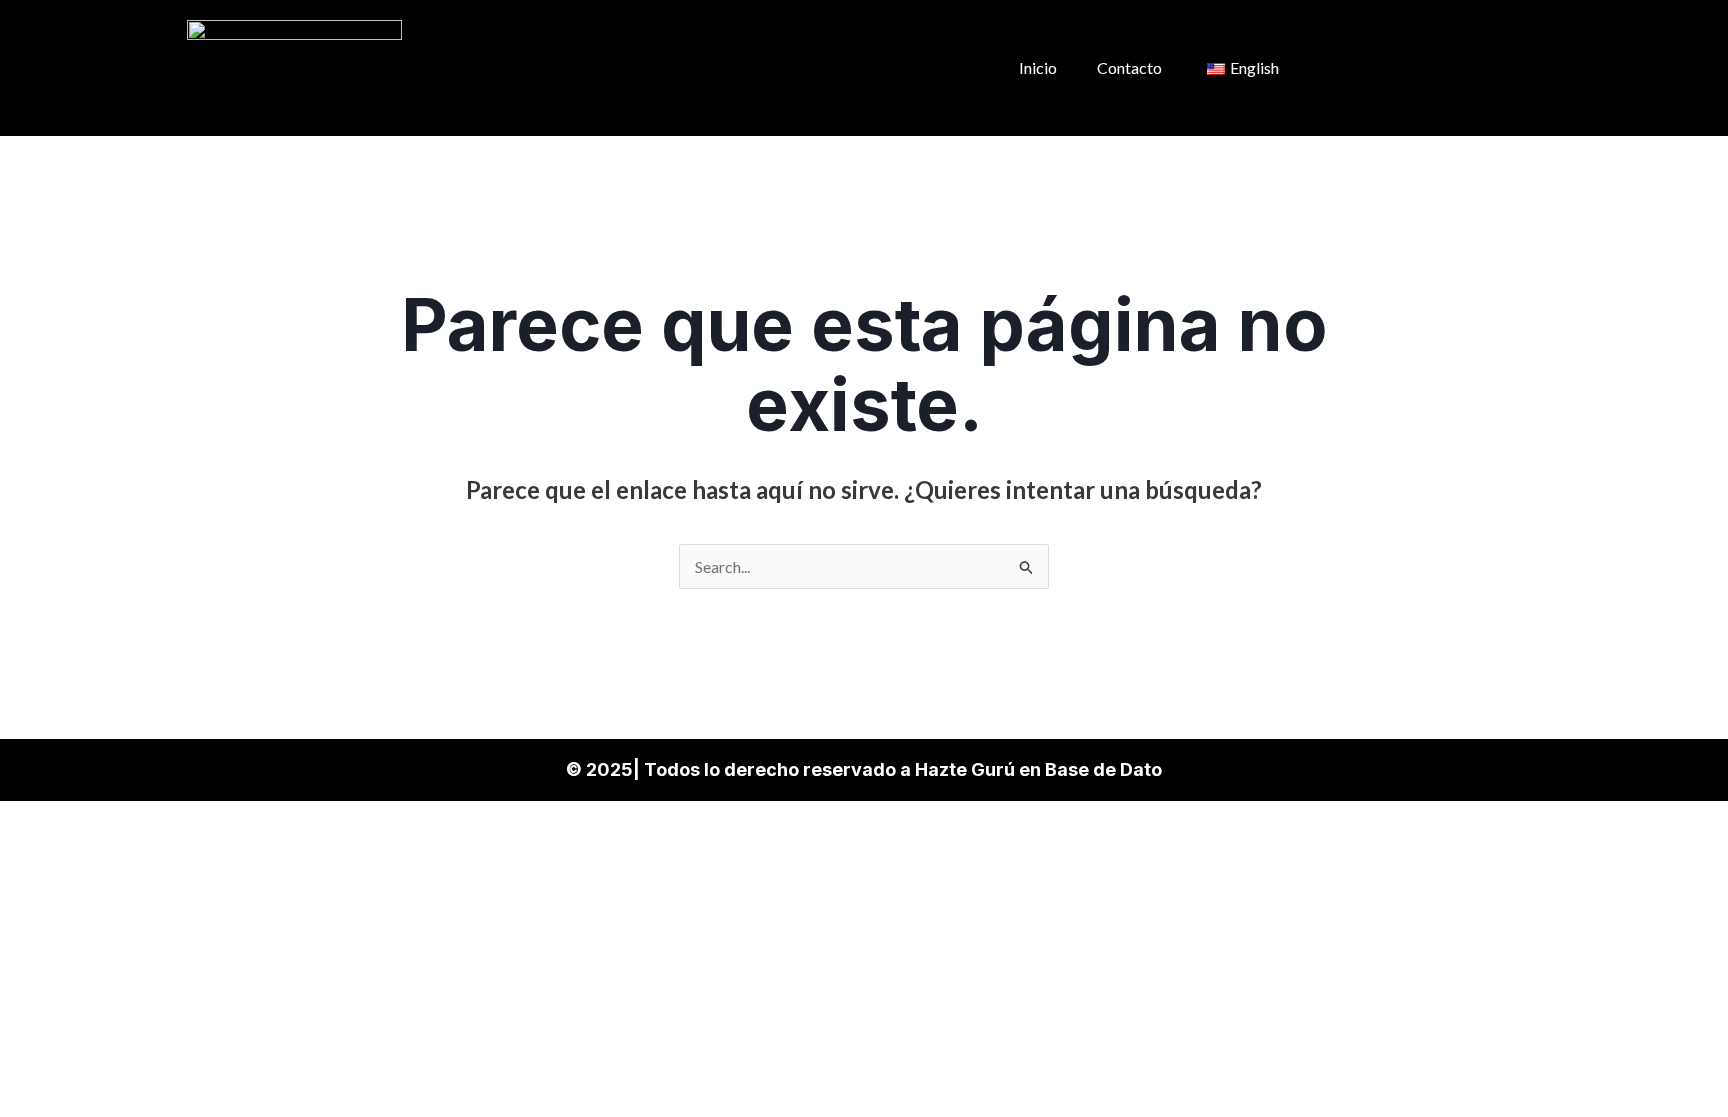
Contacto (1129, 67)
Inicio (1038, 67)
